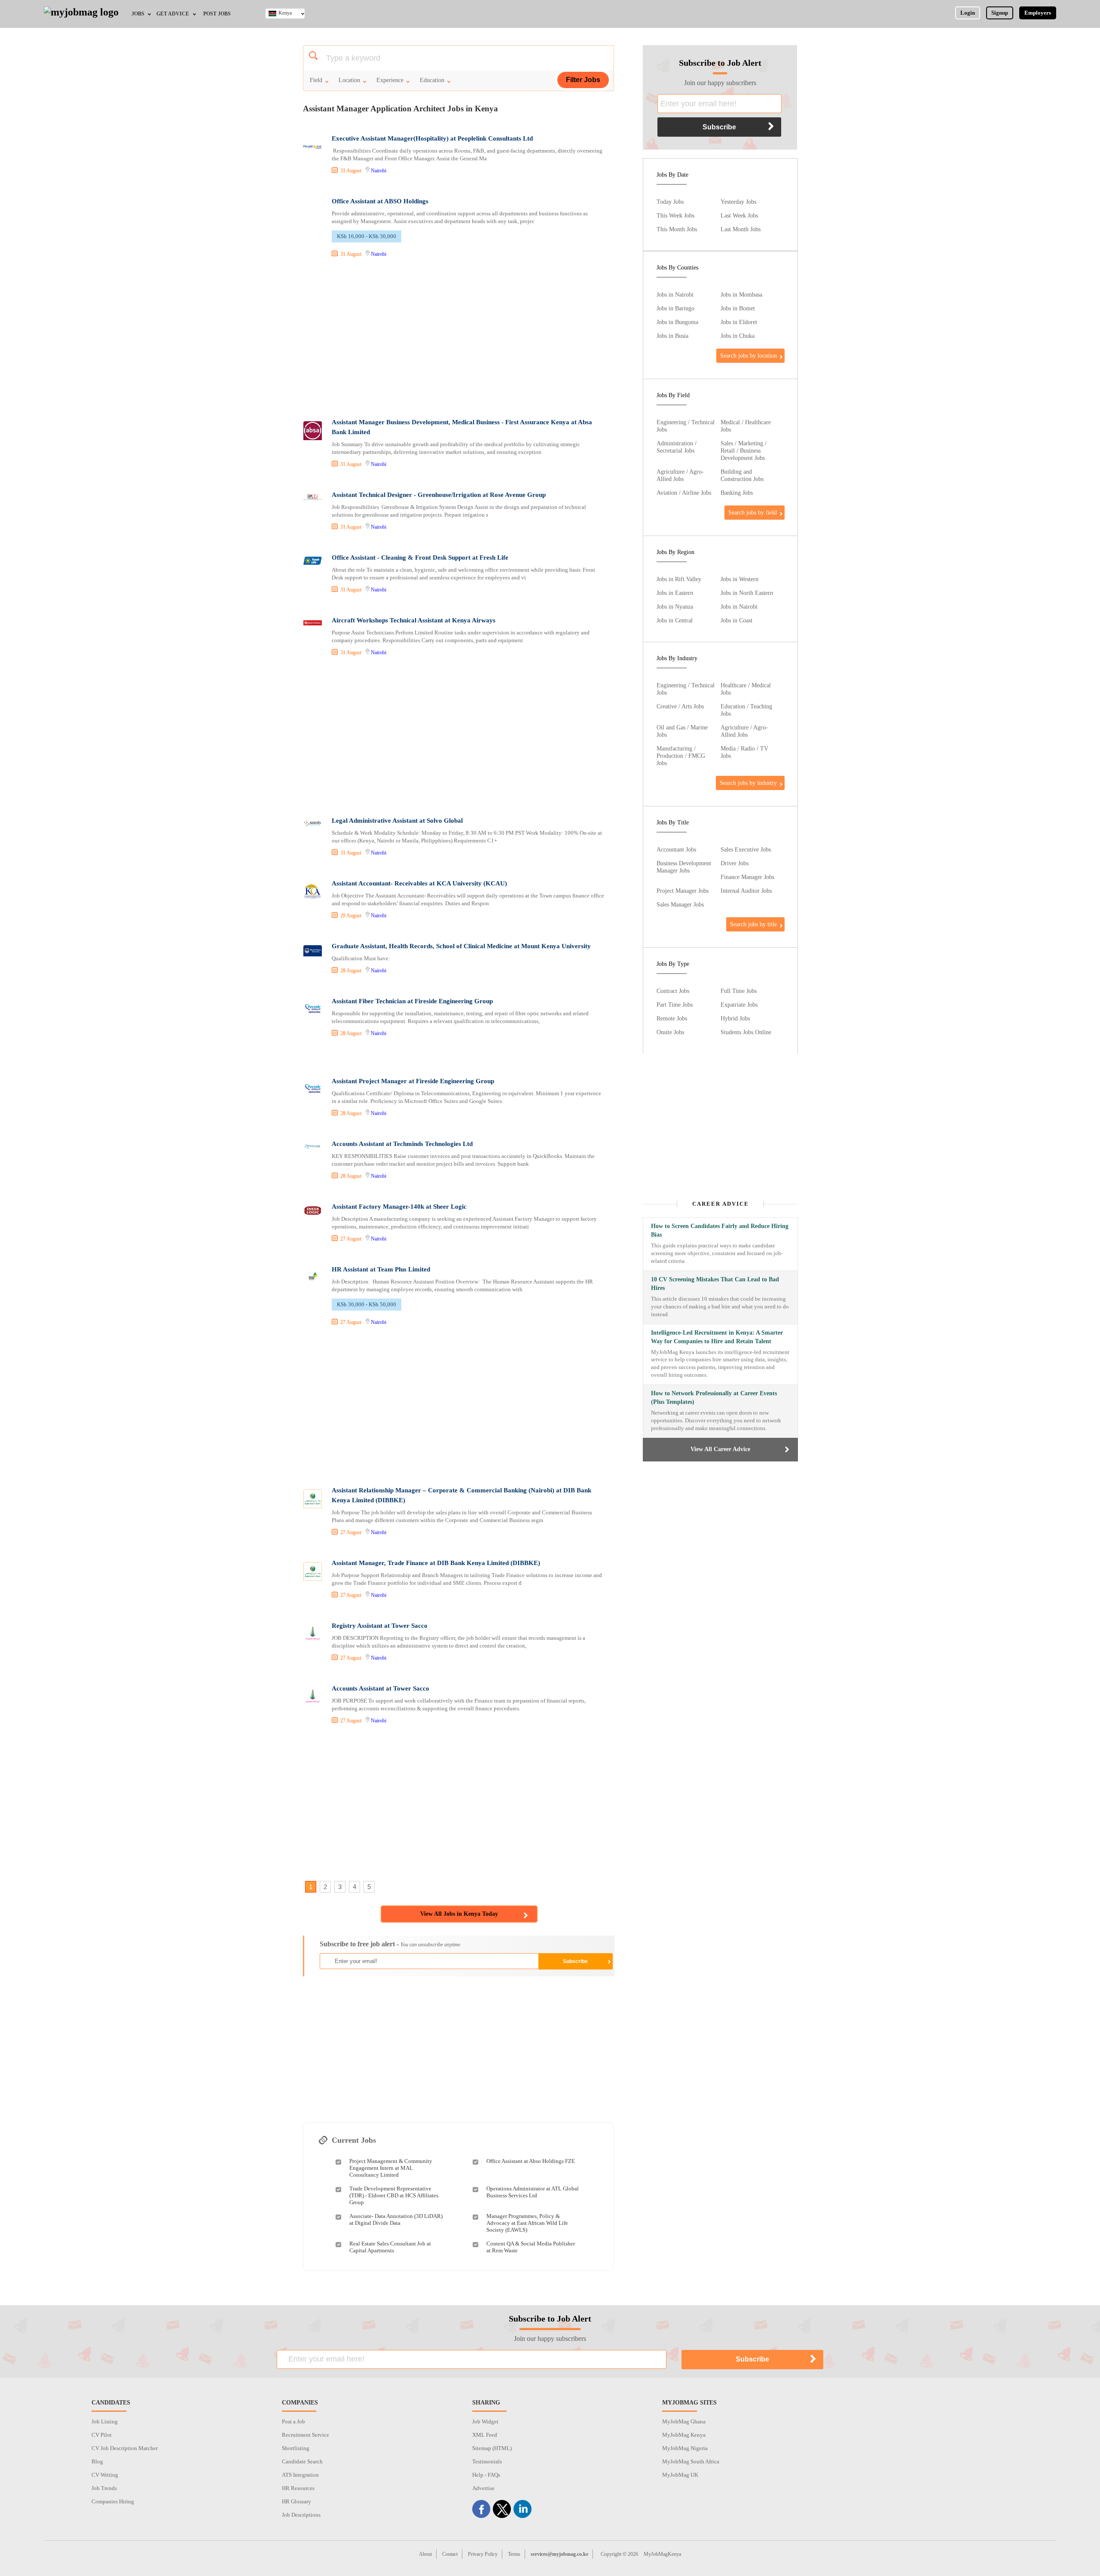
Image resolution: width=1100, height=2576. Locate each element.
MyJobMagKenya (662, 2554)
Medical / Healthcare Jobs (746, 426)
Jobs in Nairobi (675, 294)
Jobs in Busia (672, 336)
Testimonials (487, 2461)
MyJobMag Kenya (684, 2435)
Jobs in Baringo (675, 308)
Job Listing (105, 2421)
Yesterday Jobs (738, 202)
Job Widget (485, 2421)
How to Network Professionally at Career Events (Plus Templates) (714, 1398)
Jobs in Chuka (738, 336)
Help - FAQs (486, 2475)
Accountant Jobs (676, 849)
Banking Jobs (737, 493)
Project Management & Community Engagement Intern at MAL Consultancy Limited (391, 2168)
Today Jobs (670, 202)
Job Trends (104, 2488)
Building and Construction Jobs (742, 475)
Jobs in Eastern (675, 593)
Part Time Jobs (675, 1005)
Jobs (138, 14)
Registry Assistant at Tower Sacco (380, 1626)
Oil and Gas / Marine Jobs (682, 731)
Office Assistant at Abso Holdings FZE (531, 2161)
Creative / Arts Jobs (680, 706)
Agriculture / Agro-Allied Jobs (680, 475)
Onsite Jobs (670, 1032)
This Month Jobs (677, 229)
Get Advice (173, 14)
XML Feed (485, 2435)
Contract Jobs (673, 991)
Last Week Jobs (739, 215)
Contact (450, 2554)
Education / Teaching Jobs (746, 710)
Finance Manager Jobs (747, 877)
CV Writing (105, 2475)
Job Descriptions (301, 2515)
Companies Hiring (113, 2501)
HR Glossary (296, 2501)
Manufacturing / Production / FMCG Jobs (681, 756)
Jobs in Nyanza (675, 606)
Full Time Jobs (739, 991)
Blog (97, 2461)
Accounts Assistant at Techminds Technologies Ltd (402, 1144)
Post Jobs (217, 14)
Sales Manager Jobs (680, 904)
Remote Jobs (672, 1018)
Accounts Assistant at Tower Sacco (380, 1688)
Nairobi (379, 171)
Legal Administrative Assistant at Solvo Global (397, 821)
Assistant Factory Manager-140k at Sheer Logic (399, 1207)
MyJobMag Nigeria (685, 2448)
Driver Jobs (735, 863)
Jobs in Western (739, 579)
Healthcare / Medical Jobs (746, 689)
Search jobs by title (753, 924)
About (425, 2554)
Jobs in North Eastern (747, 593)
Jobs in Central (675, 620)
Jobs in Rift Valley (679, 579)
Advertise (483, 2488)
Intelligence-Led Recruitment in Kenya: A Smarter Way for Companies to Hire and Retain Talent (717, 1337)
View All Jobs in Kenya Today (459, 1914)
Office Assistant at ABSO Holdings (380, 201)
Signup (1000, 13)
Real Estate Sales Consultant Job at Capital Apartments (390, 2247)
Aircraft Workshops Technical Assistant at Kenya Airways (414, 620)
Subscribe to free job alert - (390, 1944)
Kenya (285, 13)
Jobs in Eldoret (739, 322)
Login (968, 13)
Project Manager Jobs (683, 891)
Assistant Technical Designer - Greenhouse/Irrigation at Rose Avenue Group (439, 495)
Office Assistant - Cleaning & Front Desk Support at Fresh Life (420, 557)
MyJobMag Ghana (684, 2421)
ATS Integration (300, 2475)
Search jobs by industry (748, 783)
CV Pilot (102, 2435)
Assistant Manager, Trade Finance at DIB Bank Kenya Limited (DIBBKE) (436, 1563)
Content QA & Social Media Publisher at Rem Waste (531, 2247)
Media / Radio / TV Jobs (744, 752)
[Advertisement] (458, 339)
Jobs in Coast (736, 620)
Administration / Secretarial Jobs (677, 447)
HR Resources (298, 2488)
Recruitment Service (306, 2435)
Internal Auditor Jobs (746, 891)
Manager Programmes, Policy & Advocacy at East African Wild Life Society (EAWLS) (527, 2223)
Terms (514, 2554)
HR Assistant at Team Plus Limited (381, 1269)
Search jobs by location (749, 355)
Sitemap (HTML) (492, 2448)
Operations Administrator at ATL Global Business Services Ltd (533, 2192)
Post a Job (293, 2421)
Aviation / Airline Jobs (684, 493)
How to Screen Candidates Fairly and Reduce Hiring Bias (720, 1230)
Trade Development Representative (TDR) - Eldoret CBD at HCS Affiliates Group (394, 2195)
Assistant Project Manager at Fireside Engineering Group (413, 1081)
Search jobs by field (753, 512)
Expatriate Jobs (739, 1005)
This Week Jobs (675, 215)
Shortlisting (296, 2448)
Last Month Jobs (741, 229)
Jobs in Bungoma (677, 322)
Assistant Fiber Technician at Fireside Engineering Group (412, 1001)
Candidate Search (302, 2461)
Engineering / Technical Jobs (686, 426)
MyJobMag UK (680, 2475)
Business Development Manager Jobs (684, 867)
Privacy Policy (483, 2554)
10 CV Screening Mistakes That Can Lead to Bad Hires (715, 1284)
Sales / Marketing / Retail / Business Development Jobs (744, 450)
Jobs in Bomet (738, 308)
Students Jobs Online (746, 1032)
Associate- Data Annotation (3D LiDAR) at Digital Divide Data (396, 2219)
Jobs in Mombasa (741, 294)
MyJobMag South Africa (691, 2461)
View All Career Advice (720, 1449)
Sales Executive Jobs (746, 849)
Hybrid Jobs (735, 1018)
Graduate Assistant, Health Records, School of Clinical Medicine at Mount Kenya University (461, 946)
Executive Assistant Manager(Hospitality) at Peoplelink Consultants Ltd (432, 138)
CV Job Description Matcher (125, 2448)
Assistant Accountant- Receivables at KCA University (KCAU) (419, 883)
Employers (1038, 13)
